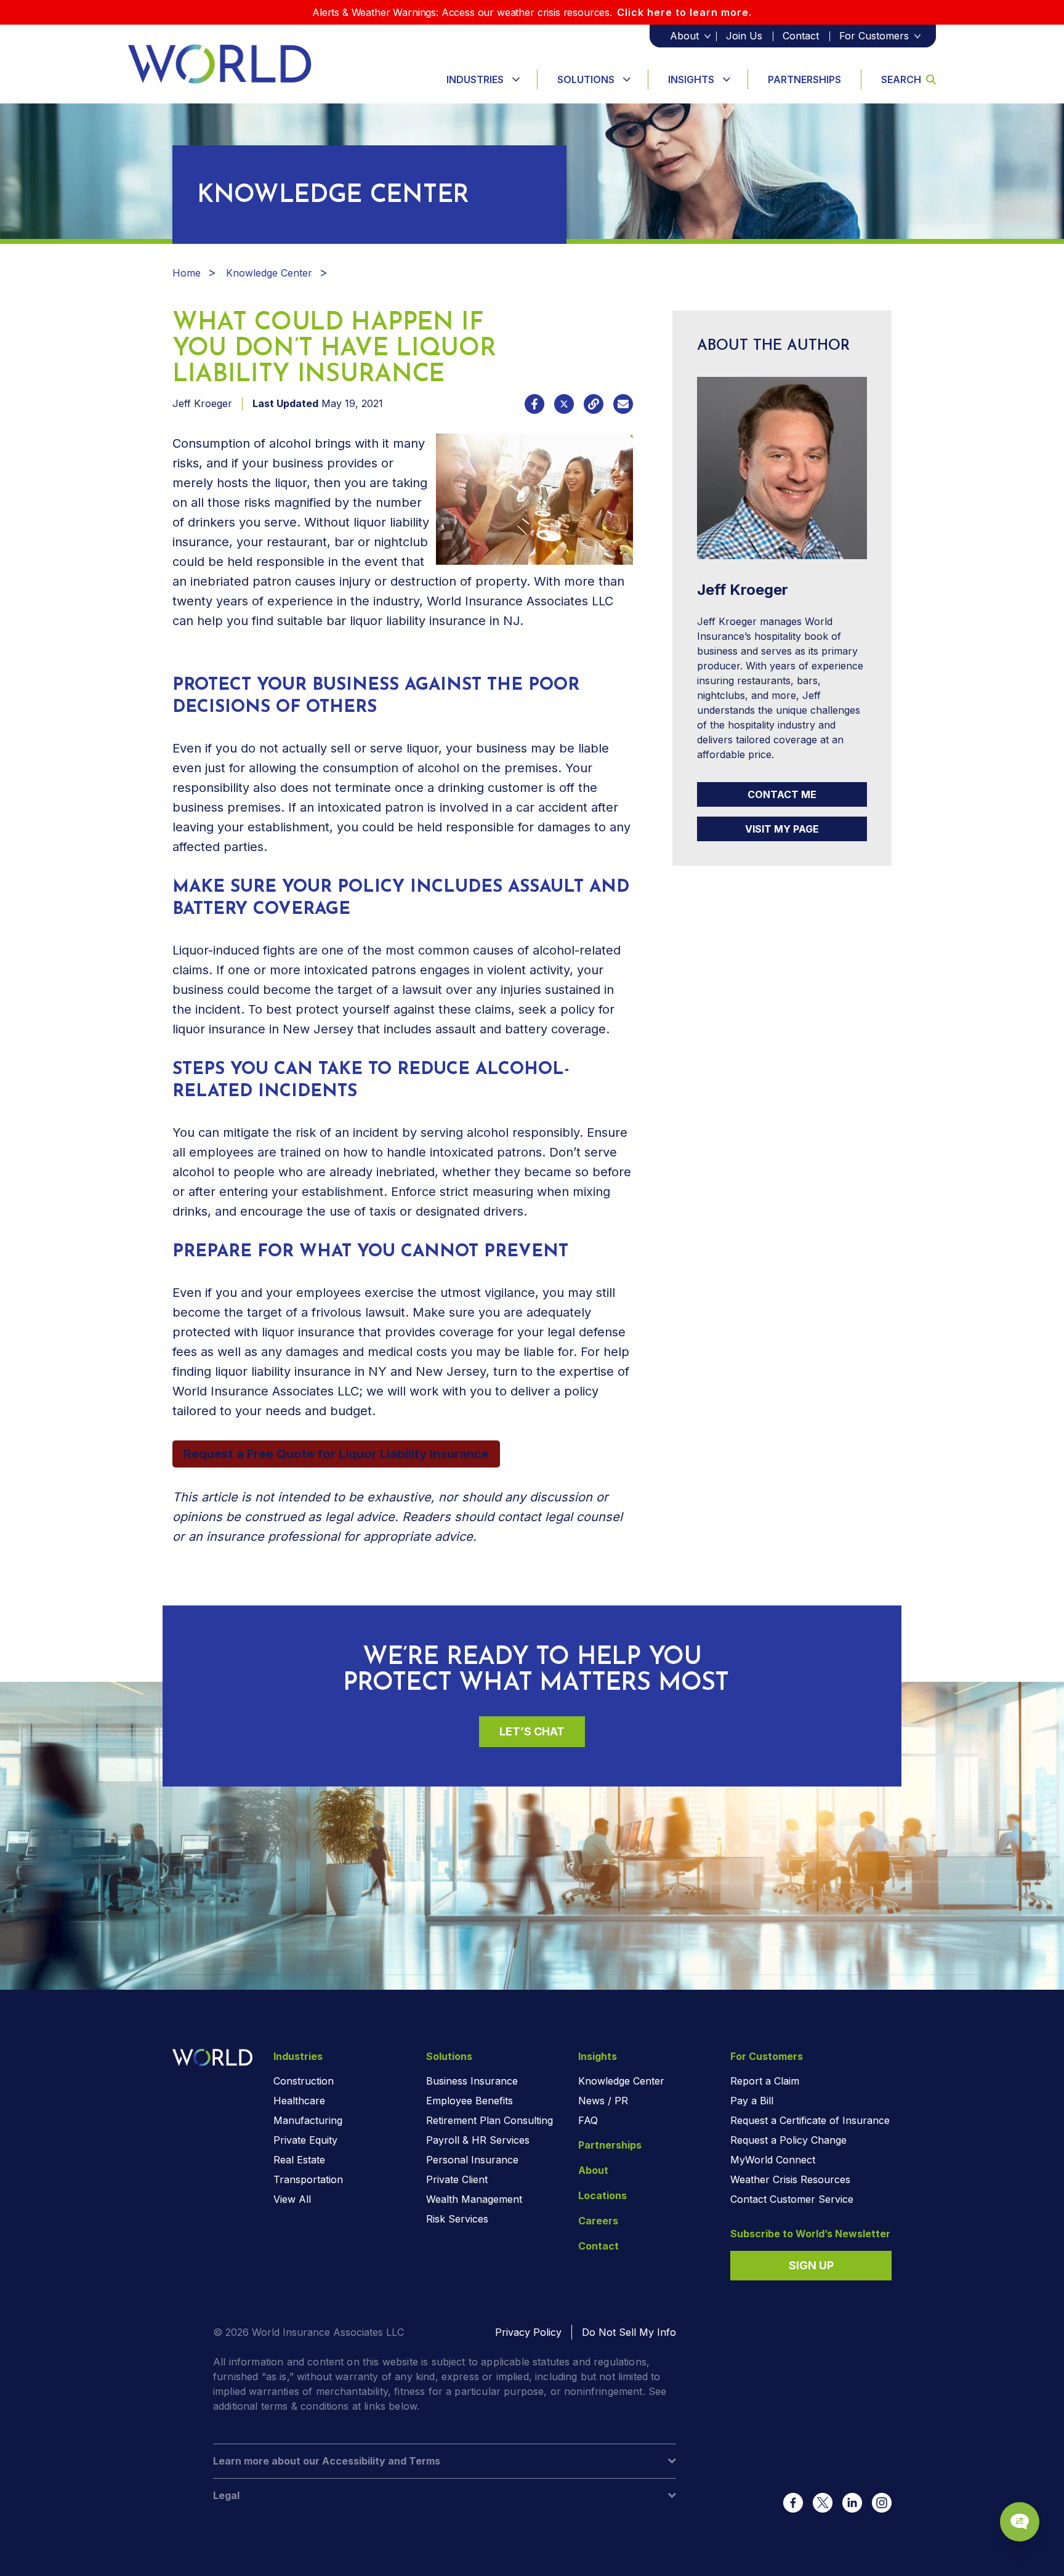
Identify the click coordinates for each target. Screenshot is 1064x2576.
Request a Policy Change (788, 2140)
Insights (691, 79)
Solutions (586, 79)
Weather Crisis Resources (790, 2179)
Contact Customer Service (792, 2199)
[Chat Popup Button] (1020, 2522)
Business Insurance (472, 2081)
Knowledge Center (269, 273)
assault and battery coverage (521, 1029)
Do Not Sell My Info (629, 2332)
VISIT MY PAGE (782, 829)
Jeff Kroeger (202, 403)
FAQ (588, 2120)
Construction (304, 2081)
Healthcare (299, 2101)
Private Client (457, 2179)
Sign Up (811, 2265)
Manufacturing (308, 2120)
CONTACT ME (782, 794)
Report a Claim (765, 2081)
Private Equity (305, 2140)
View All (292, 2199)
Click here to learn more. (684, 12)
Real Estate (299, 2160)
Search (901, 79)
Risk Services (457, 2219)
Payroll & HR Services (478, 2140)
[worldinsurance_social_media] (793, 2503)
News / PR (603, 2101)
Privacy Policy (528, 2332)
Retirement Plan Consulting (490, 2120)
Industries (475, 79)
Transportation (308, 2179)
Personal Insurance (472, 2160)
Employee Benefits (470, 2101)
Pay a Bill (752, 2101)
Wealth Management (474, 2199)
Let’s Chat (532, 1731)
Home (187, 273)
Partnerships (804, 79)
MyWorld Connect (773, 2160)
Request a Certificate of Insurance (810, 2120)
